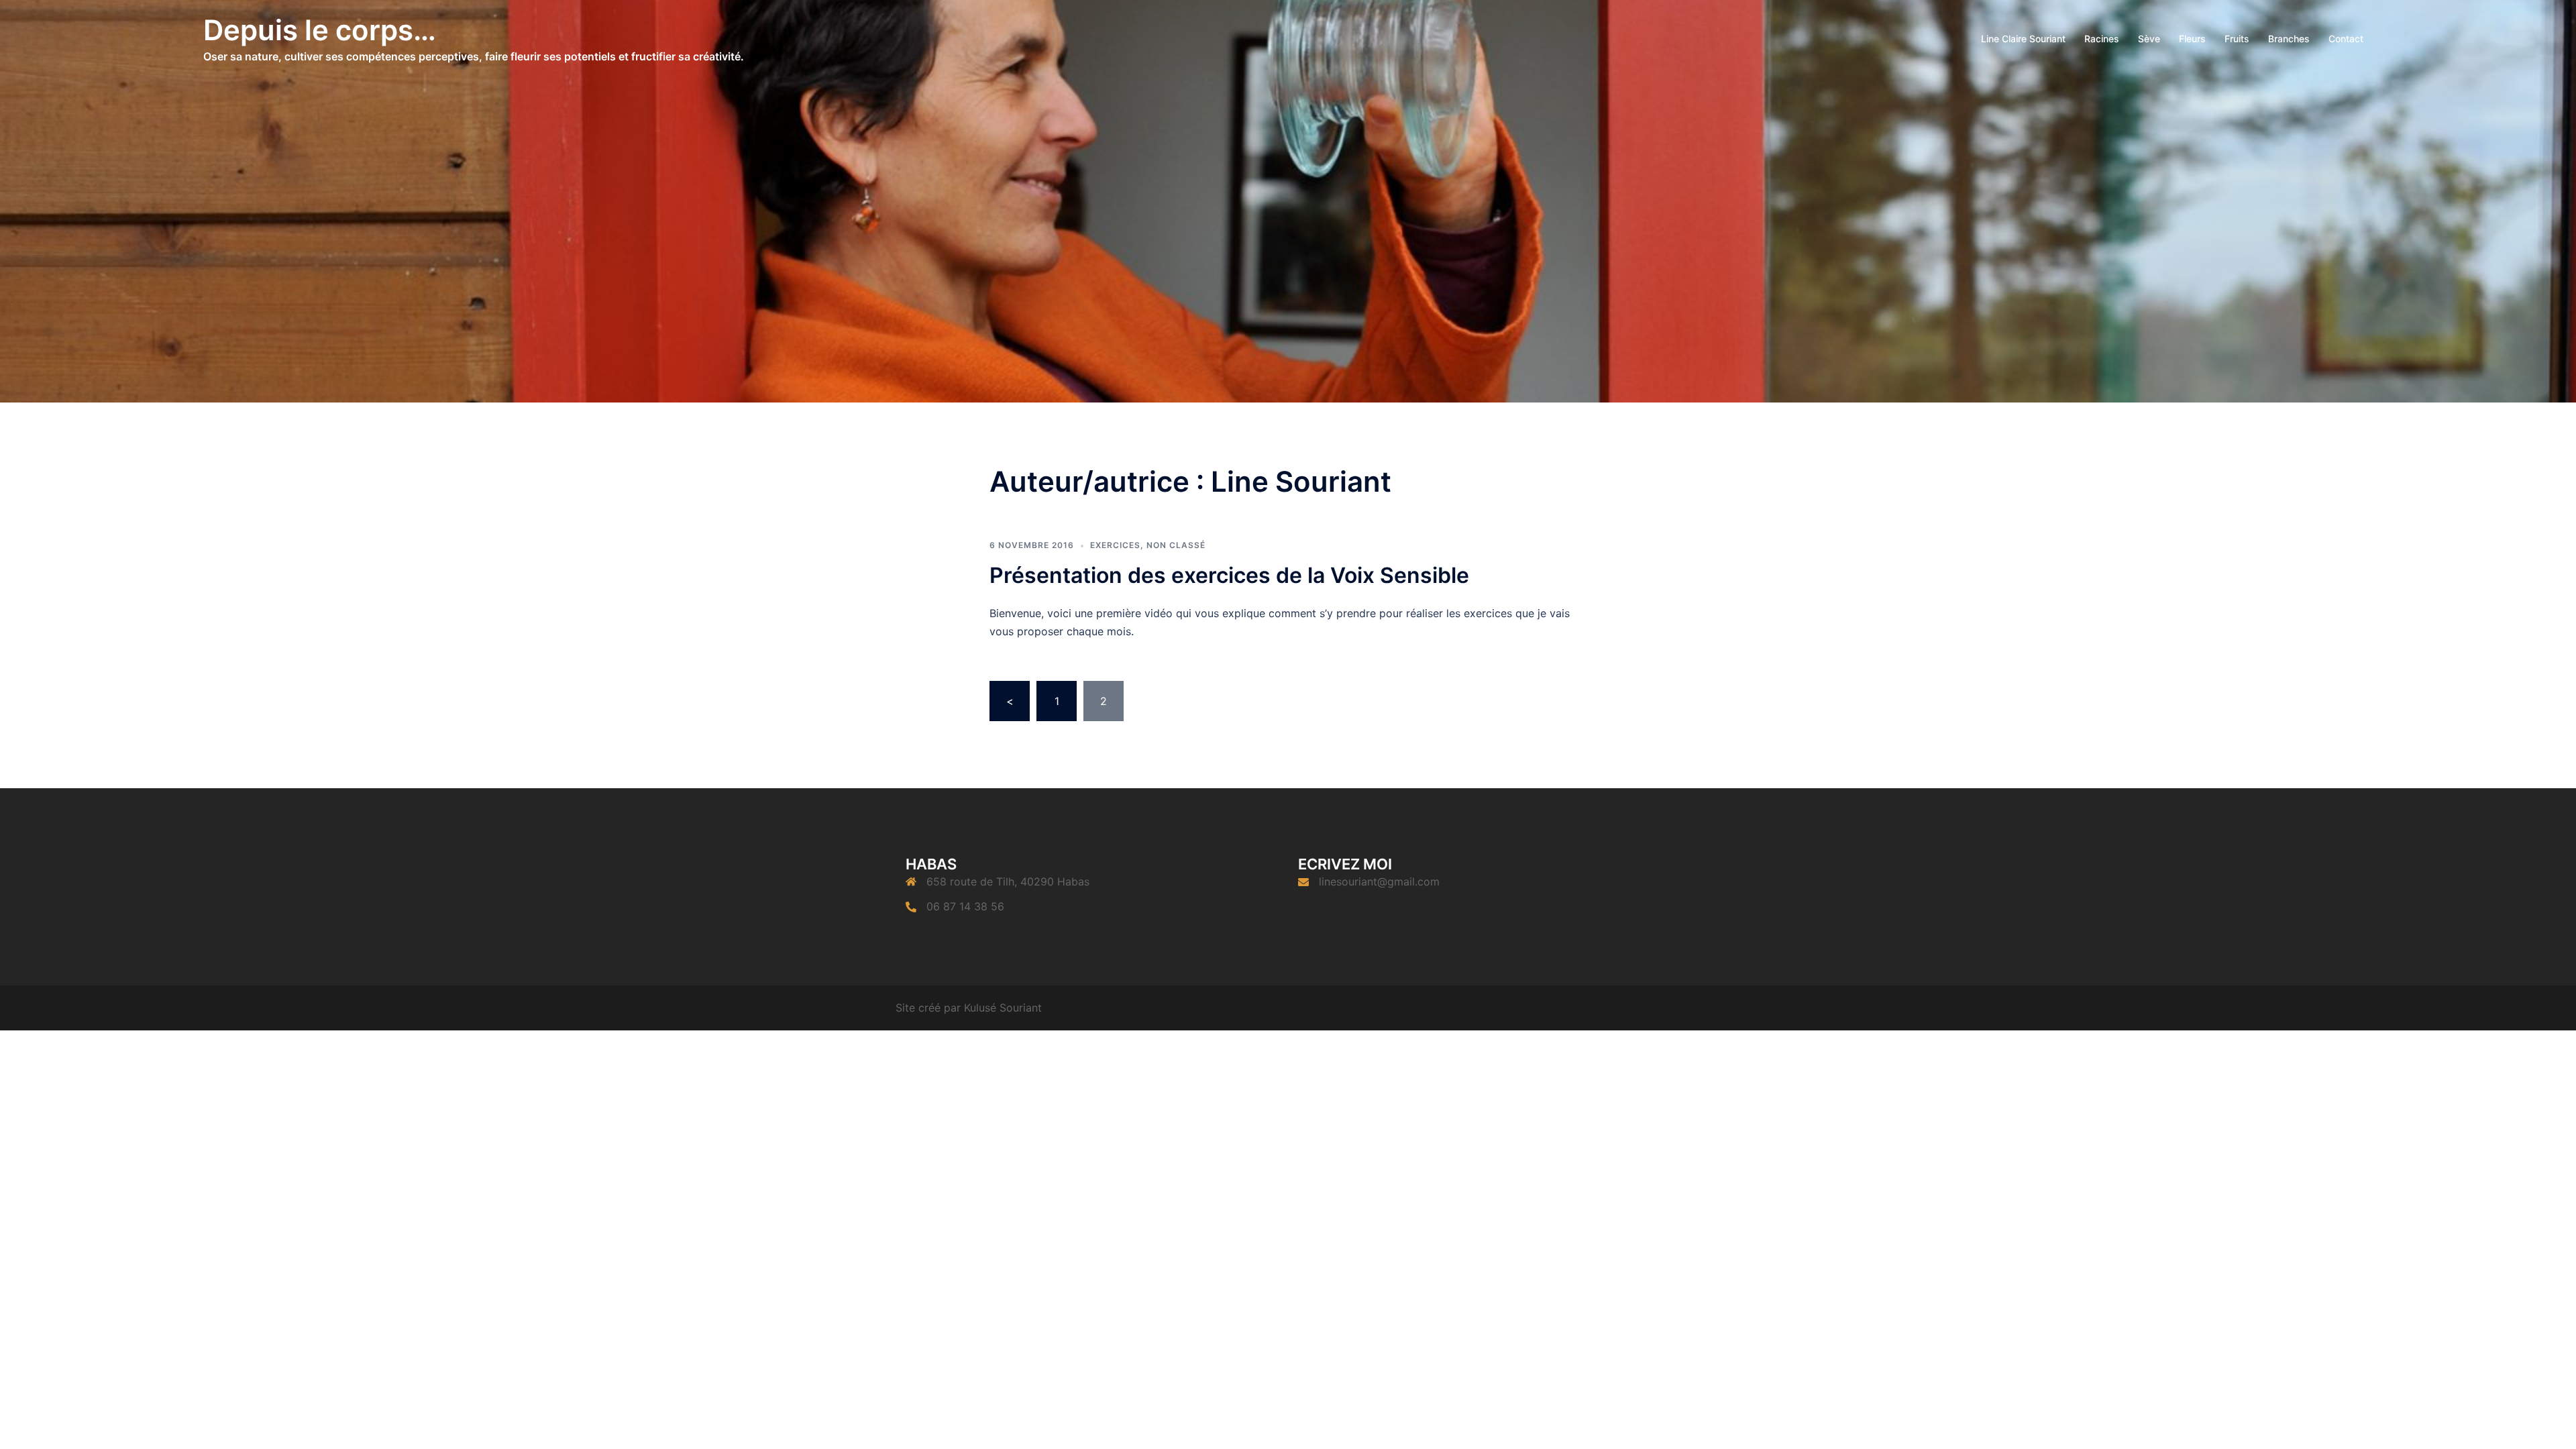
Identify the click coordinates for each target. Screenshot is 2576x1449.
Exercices (1115, 545)
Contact (2346, 39)
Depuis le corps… (320, 30)
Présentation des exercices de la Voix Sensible (1229, 575)
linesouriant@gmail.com (1379, 881)
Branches (2289, 39)
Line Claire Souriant (2023, 39)
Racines (2102, 39)
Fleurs (2192, 39)
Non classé (1176, 545)
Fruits (2237, 39)
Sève (2149, 39)
